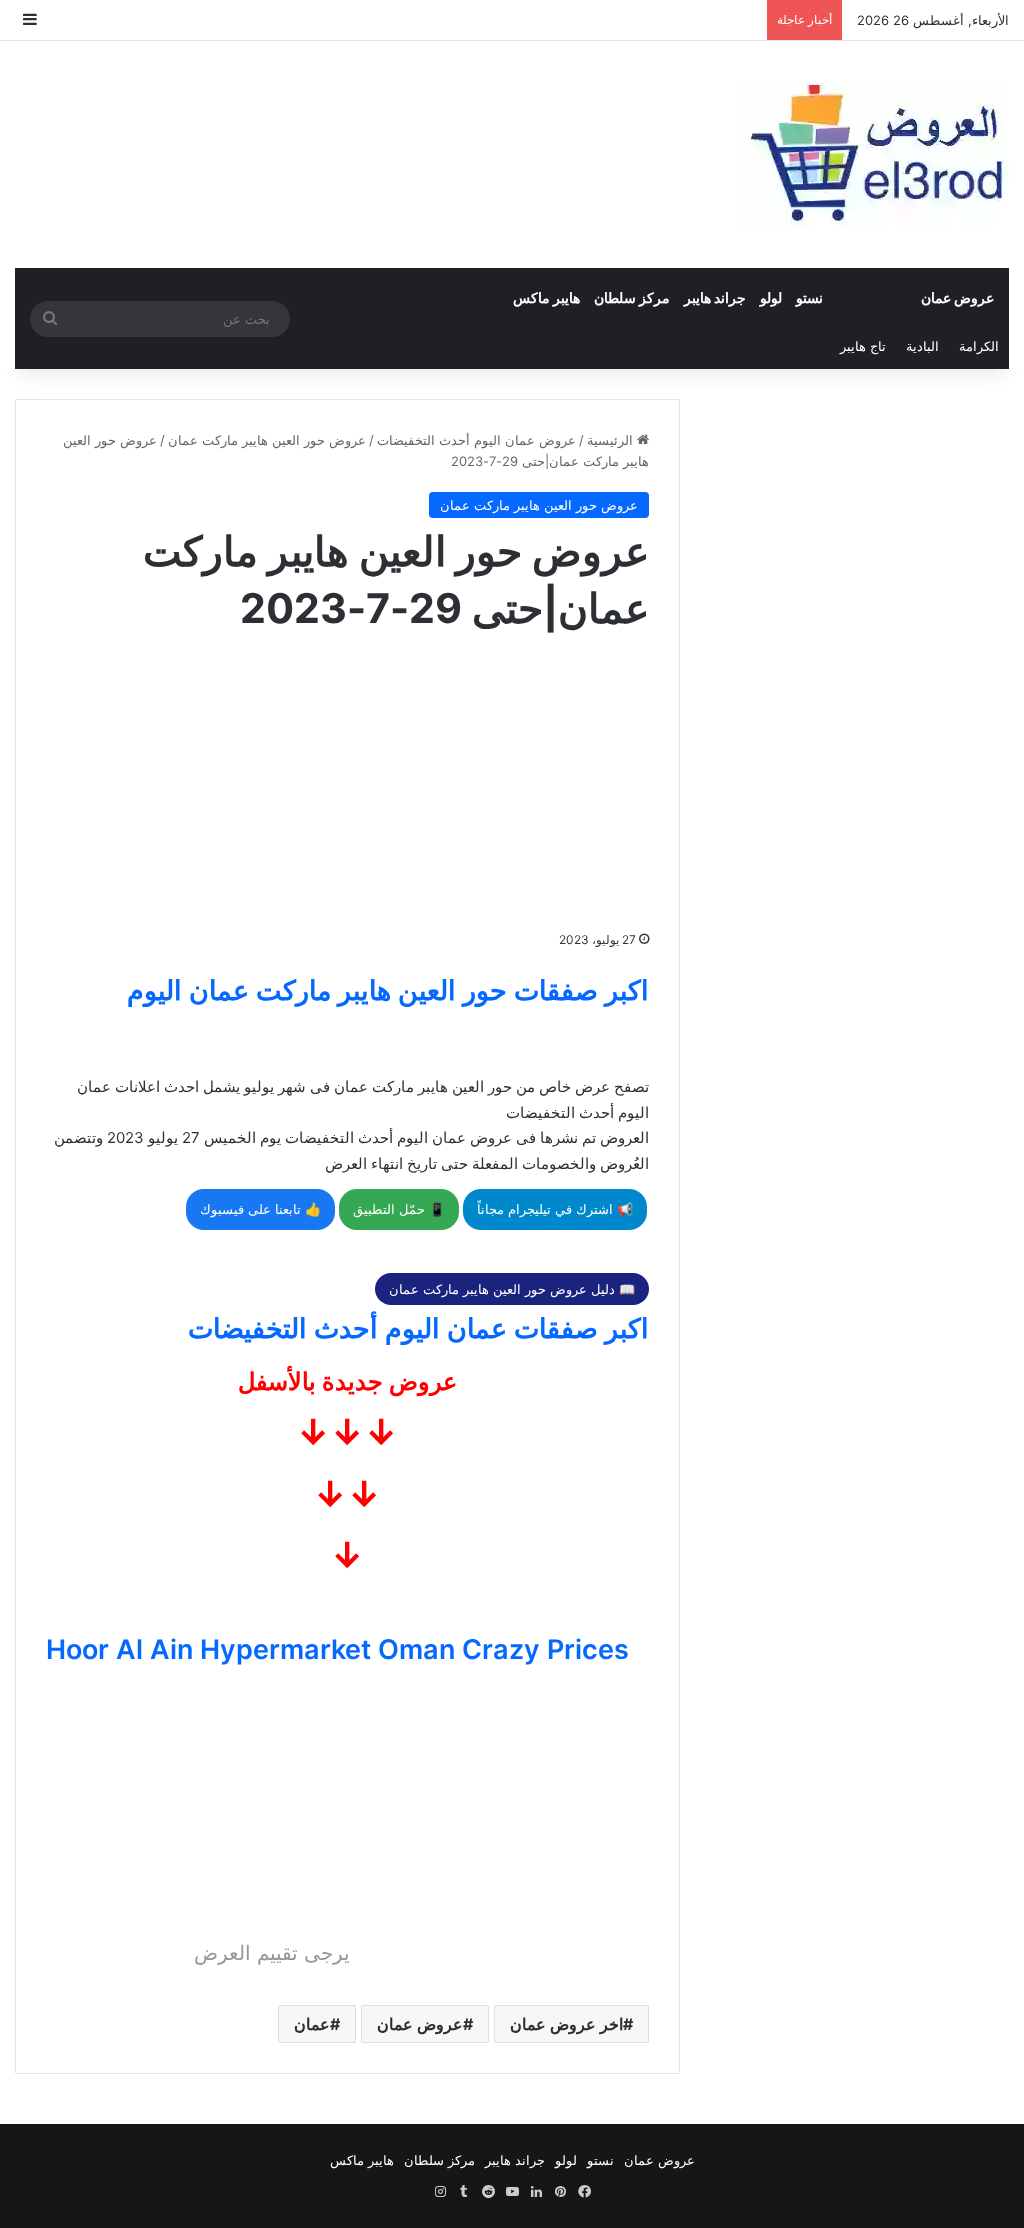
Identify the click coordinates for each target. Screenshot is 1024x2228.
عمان (312, 2024)
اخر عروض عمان (566, 2024)
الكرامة (979, 346)
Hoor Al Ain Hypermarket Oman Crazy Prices (337, 1649)
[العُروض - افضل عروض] (874, 154)
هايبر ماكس (546, 297)
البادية (922, 346)
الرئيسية (612, 440)
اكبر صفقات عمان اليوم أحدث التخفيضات (418, 1328)
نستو (809, 297)
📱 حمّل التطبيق (399, 1209)
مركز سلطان (632, 297)
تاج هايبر (863, 346)
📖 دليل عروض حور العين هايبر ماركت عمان (512, 1289)
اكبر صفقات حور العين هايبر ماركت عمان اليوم (388, 990)
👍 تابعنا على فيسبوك (260, 1209)
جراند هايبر (715, 297)
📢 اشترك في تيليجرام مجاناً (555, 1209)
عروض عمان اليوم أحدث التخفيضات (476, 440)
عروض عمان (957, 297)
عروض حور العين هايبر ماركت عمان (267, 440)
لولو (771, 297)
